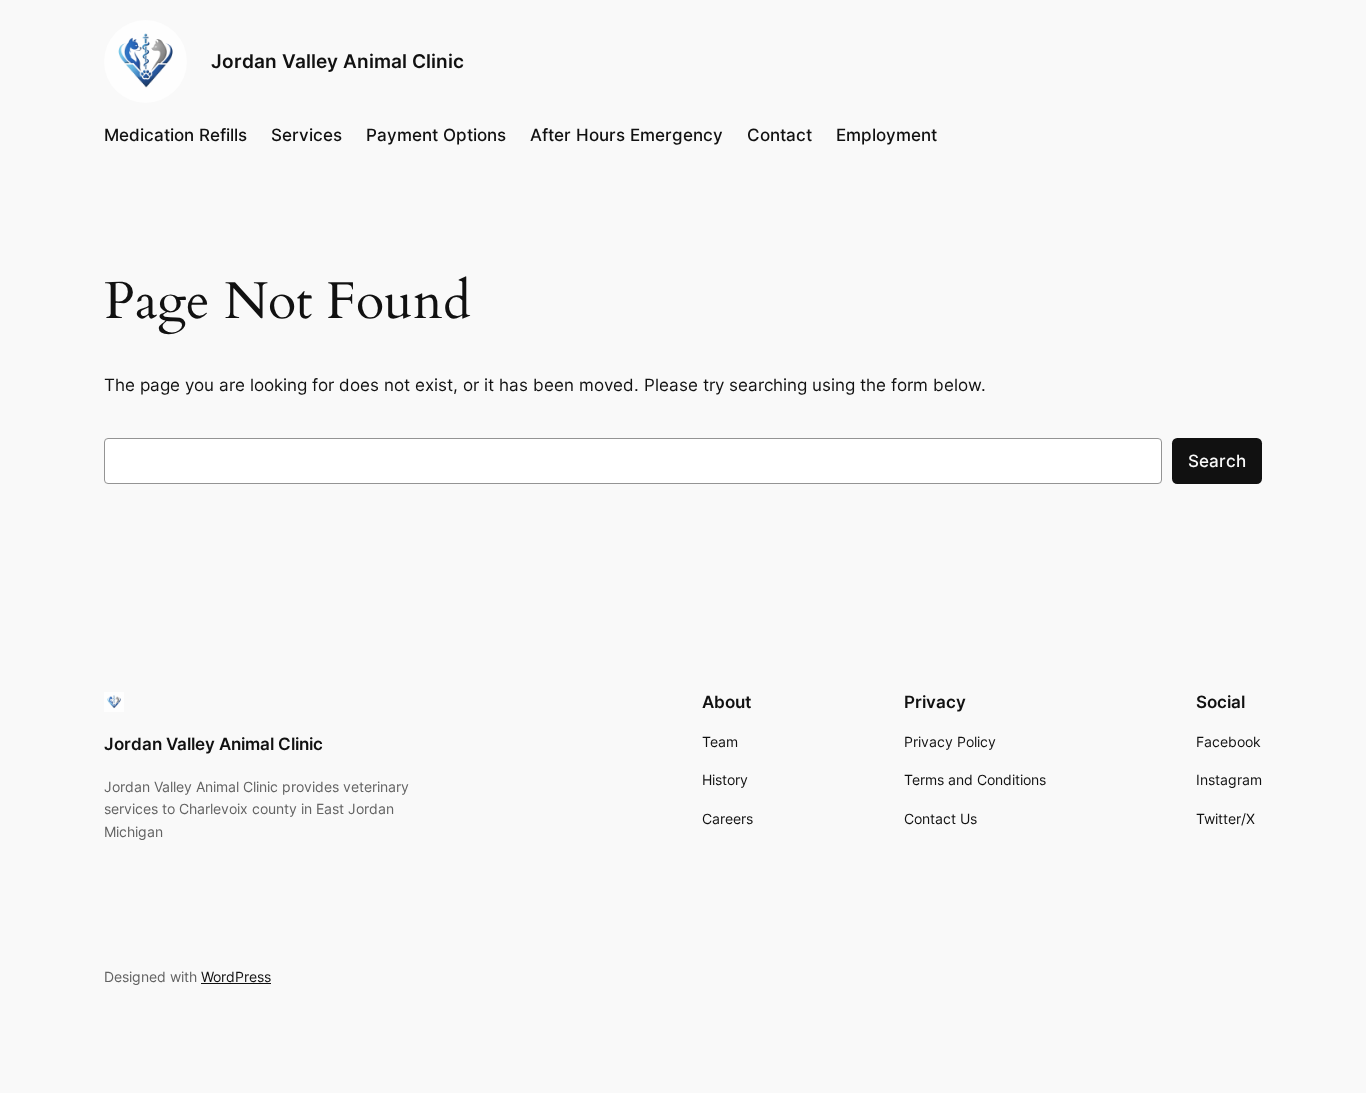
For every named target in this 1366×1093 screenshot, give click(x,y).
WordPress (236, 976)
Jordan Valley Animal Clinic (337, 61)
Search (1217, 461)
